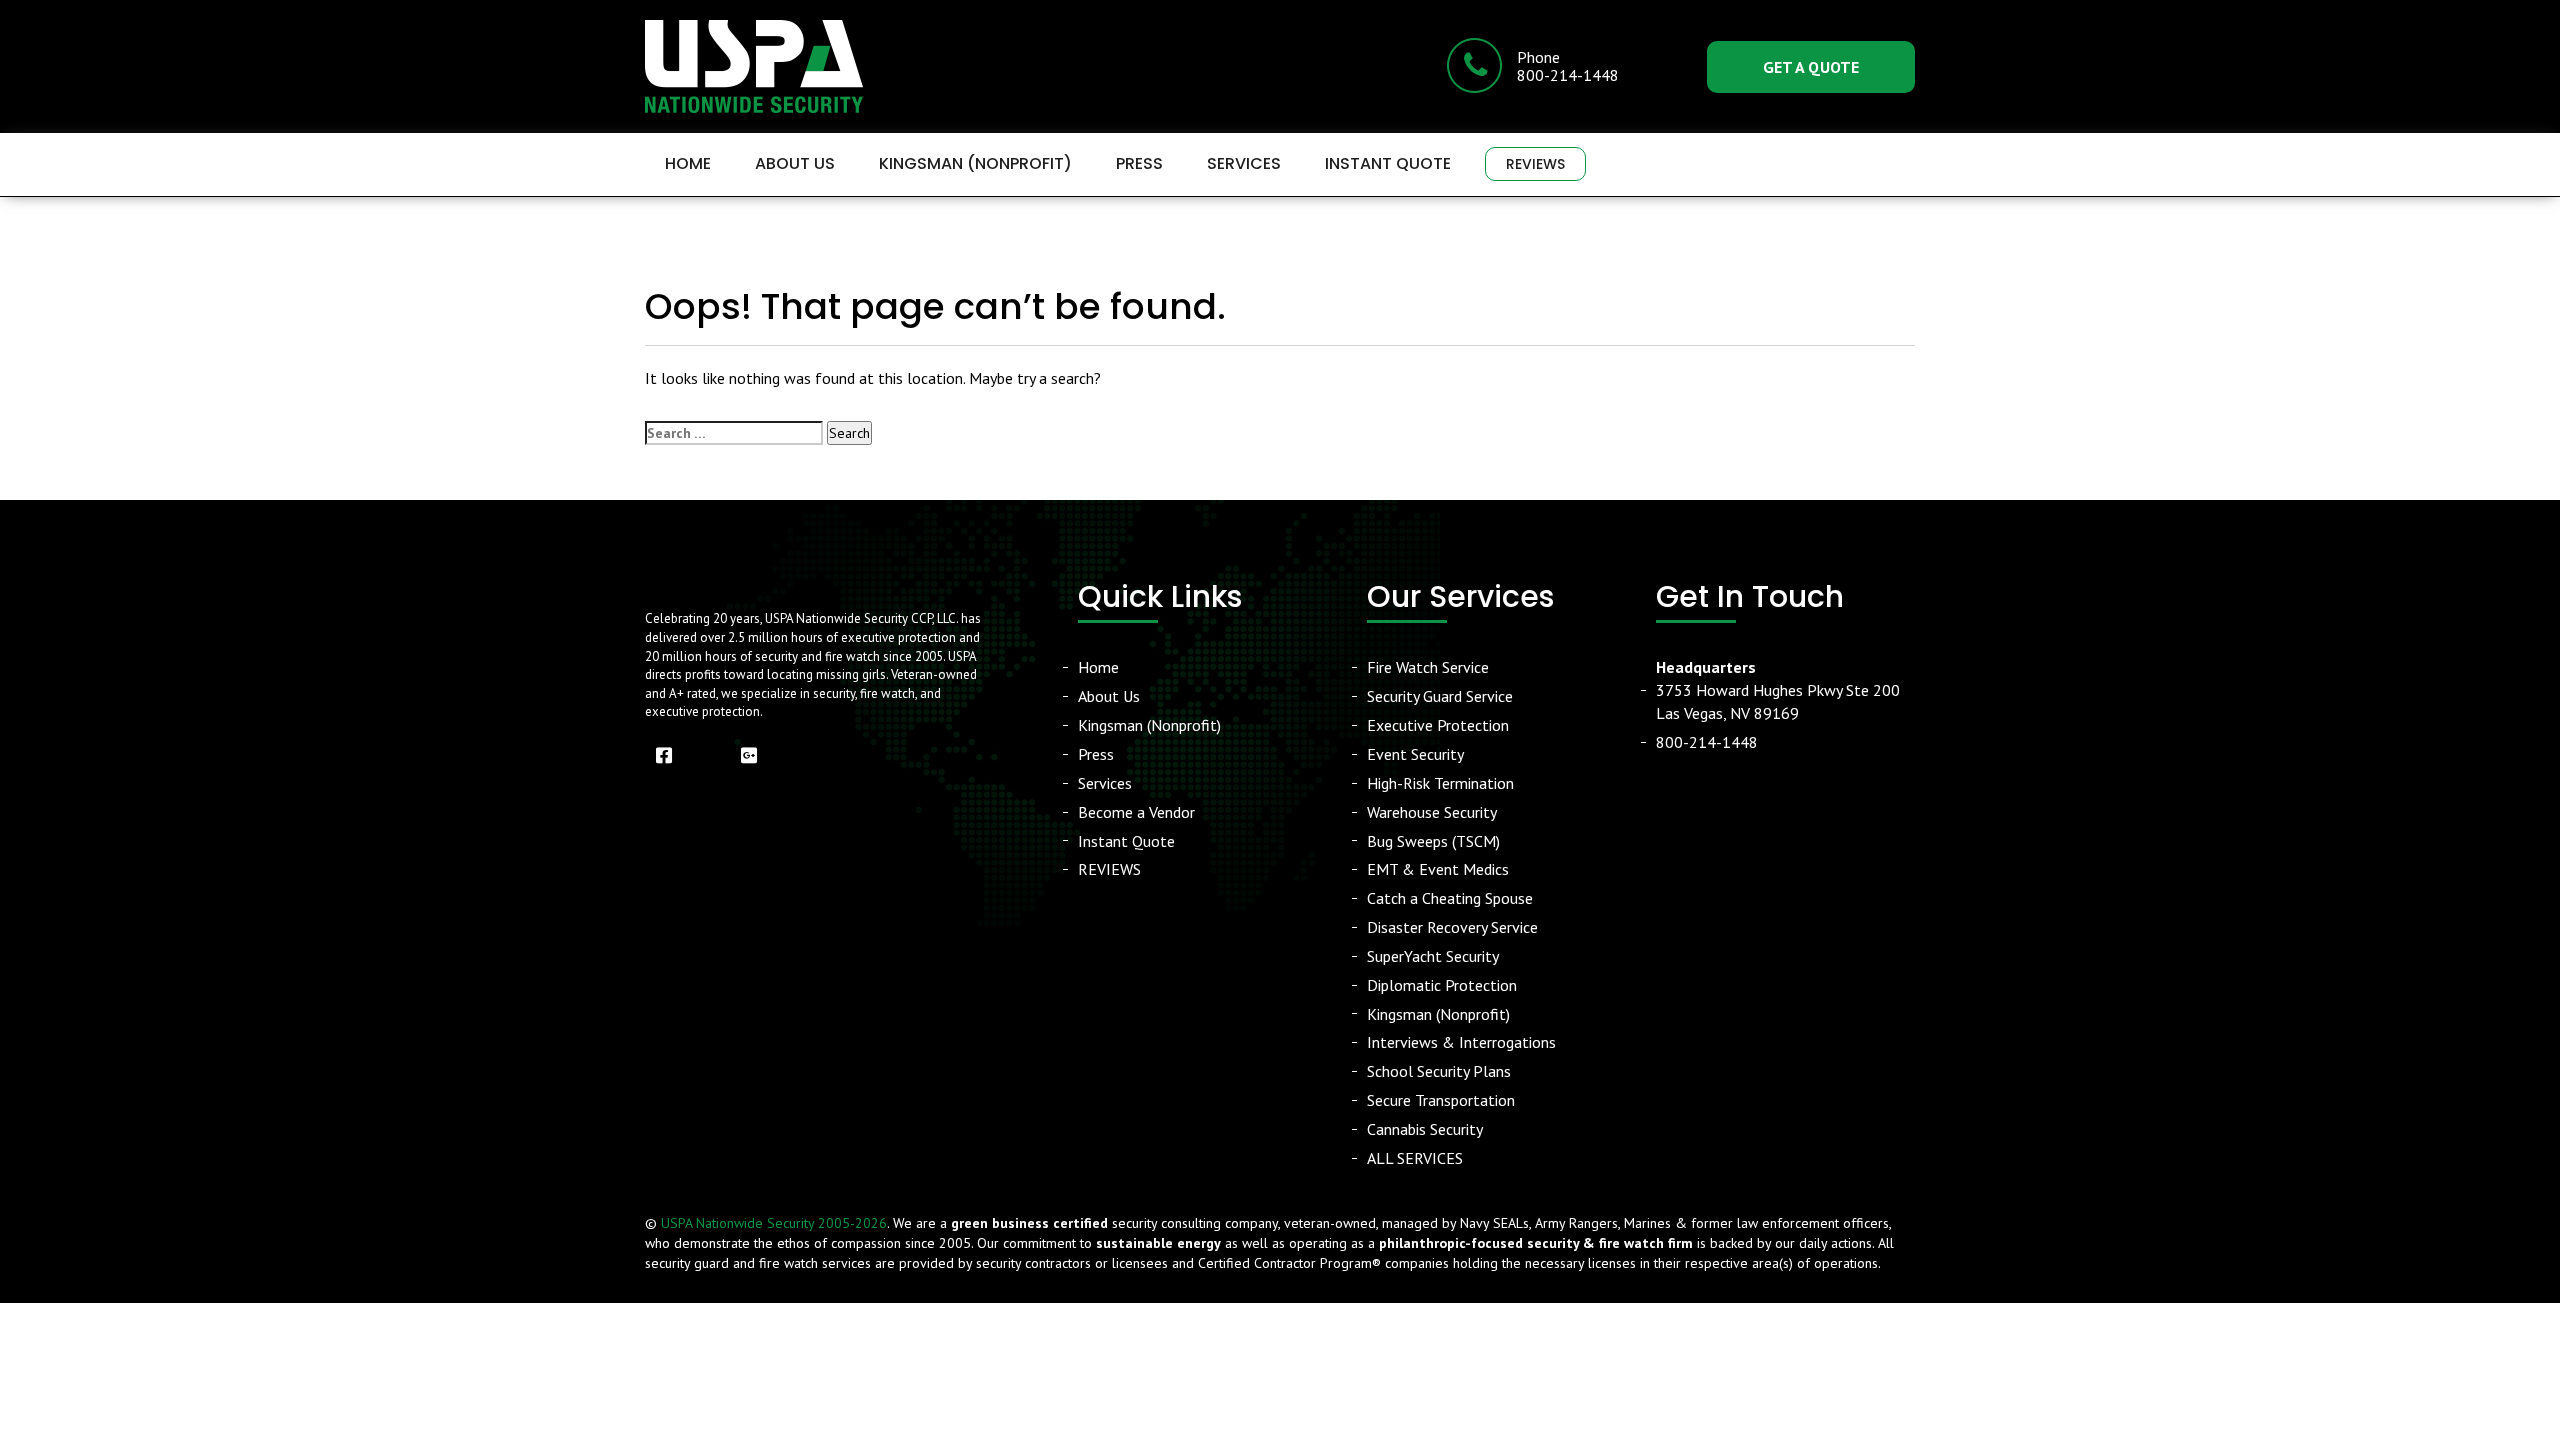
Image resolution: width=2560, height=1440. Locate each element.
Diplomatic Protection (1442, 985)
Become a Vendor (1136, 812)
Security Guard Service (1440, 696)
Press (1139, 163)
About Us (795, 163)
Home (688, 163)
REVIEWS (1535, 164)
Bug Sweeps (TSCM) (1433, 841)
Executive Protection (1438, 725)
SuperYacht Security (1433, 956)
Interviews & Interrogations (1461, 1042)
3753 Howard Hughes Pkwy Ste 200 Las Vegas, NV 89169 (1778, 690)
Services (1244, 163)
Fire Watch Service (1428, 667)
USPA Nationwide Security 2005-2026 (774, 1223)
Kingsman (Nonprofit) (975, 163)
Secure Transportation (1441, 1100)
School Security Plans (1439, 1071)
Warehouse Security (1432, 812)
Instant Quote (1388, 163)
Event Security (1415, 754)
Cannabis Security (1425, 1129)
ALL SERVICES (1415, 1158)
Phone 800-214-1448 (1568, 66)
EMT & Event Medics (1438, 869)
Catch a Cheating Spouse (1450, 898)
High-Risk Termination (1440, 783)
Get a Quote (1811, 67)
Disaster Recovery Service (1452, 927)
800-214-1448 (1707, 742)
